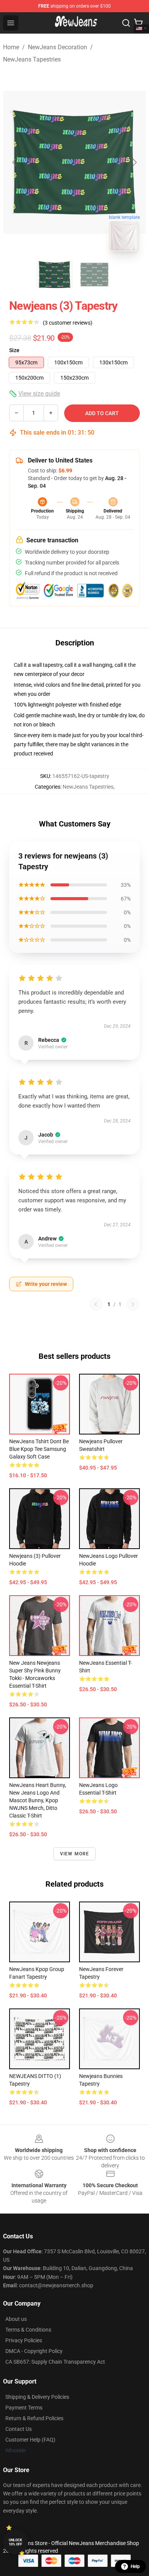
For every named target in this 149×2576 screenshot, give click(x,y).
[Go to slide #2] (94, 275)
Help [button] (135, 2566)
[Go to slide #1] (55, 275)
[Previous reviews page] (96, 1304)
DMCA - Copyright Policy (34, 2351)
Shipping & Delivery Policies (37, 2397)
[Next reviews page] (133, 1304)
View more (75, 1854)
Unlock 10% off (15, 2542)
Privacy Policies (24, 2340)
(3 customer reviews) (68, 323)
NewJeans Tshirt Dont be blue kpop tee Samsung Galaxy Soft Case (39, 1449)
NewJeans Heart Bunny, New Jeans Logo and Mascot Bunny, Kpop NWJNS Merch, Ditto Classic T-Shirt (38, 1800)
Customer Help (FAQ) (30, 2440)
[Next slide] (134, 162)
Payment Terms (24, 2408)
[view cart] (138, 23)
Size (14, 350)
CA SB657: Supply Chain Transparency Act (55, 2362)
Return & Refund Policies (34, 2418)
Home (11, 47)
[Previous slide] (15, 162)
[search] (126, 23)
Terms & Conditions (28, 2330)
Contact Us (19, 2429)
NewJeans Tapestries (32, 59)
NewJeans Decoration (57, 47)
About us (16, 2319)
